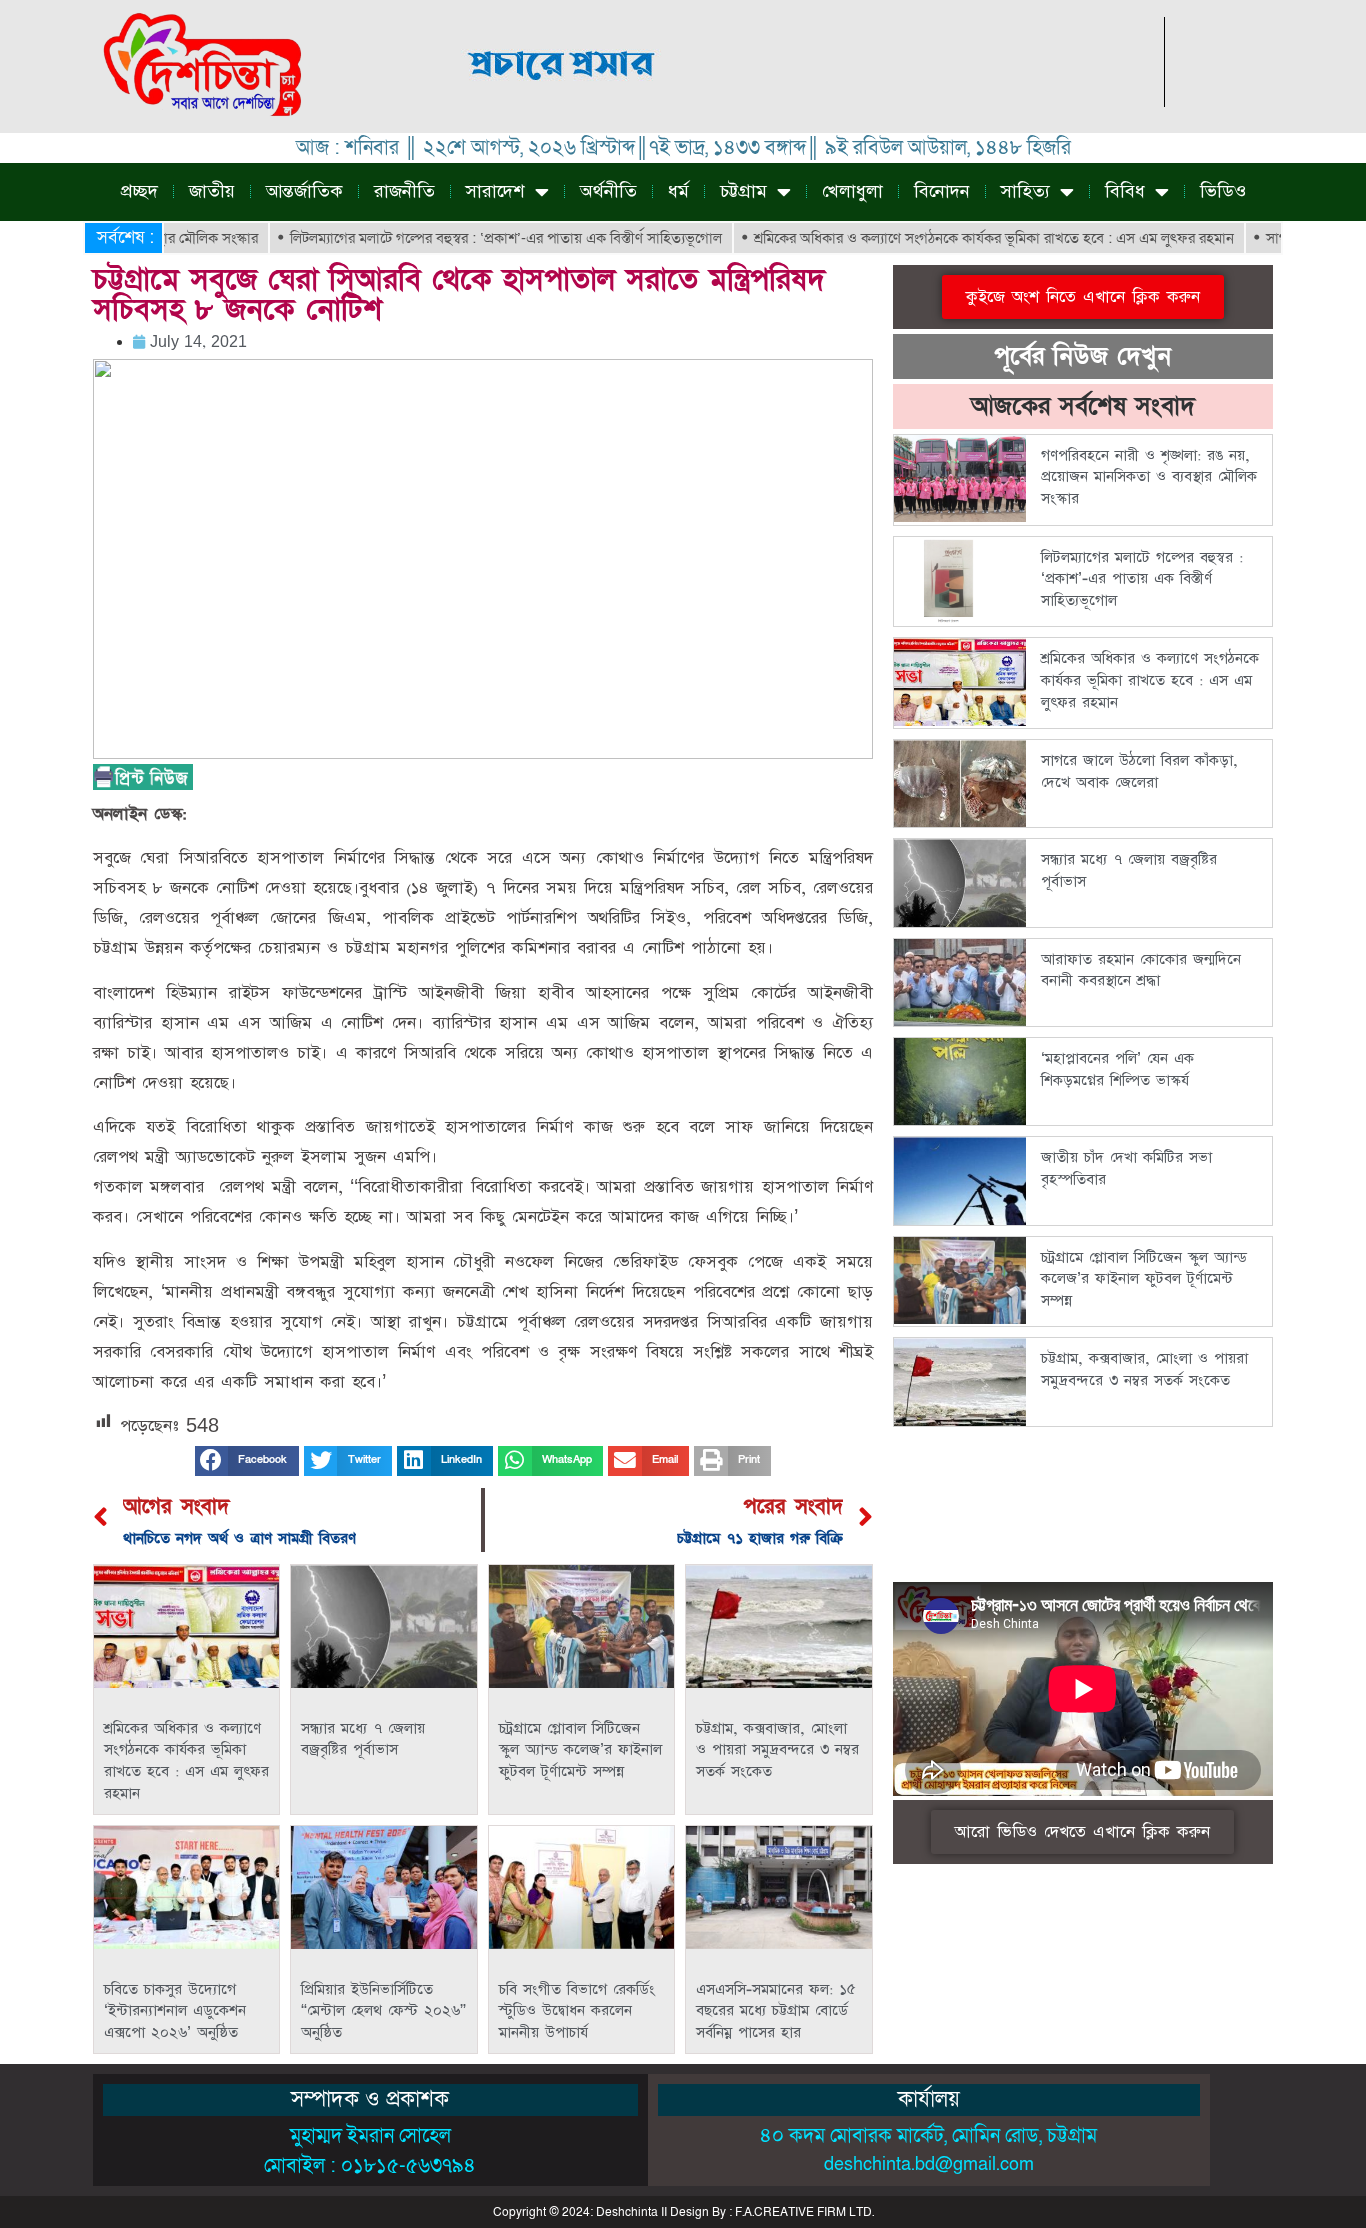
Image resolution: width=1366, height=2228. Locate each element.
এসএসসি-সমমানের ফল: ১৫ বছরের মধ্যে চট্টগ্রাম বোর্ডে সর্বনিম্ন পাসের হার (776, 2011)
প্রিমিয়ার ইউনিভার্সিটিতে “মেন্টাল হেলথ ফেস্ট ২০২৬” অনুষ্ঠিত (383, 2011)
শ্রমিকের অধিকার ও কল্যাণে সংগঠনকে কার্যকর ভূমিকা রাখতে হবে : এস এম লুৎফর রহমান (943, 238)
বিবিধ (1125, 191)
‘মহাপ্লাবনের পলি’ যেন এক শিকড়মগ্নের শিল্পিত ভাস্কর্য (1117, 1069)
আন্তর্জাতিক (304, 191)
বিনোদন (942, 191)
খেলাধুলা (852, 191)
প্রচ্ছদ (139, 191)
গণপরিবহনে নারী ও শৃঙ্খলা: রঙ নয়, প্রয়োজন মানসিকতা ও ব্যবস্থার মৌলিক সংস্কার (1149, 477)
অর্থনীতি (608, 191)
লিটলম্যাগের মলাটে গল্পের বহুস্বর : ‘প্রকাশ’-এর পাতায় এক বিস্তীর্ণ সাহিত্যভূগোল (455, 238)
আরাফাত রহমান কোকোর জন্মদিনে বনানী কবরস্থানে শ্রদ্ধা (1141, 970)
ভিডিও (1223, 191)
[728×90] (801, 101)
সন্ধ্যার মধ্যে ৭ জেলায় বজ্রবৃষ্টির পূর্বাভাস (363, 1739)
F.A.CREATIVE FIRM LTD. (804, 2212)
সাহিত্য (1025, 191)
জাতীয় (212, 191)
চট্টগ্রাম (743, 191)
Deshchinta (627, 2212)
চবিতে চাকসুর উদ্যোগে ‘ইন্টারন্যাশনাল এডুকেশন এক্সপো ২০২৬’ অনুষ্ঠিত (175, 2011)
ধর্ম (678, 191)
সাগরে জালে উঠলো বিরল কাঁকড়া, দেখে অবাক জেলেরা (1139, 771)
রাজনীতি (404, 191)
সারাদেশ (495, 191)
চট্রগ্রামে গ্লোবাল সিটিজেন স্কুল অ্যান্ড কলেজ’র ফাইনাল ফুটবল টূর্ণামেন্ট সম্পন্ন (580, 1750)
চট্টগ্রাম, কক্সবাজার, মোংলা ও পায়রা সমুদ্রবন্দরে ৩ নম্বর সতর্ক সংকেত (777, 1750)
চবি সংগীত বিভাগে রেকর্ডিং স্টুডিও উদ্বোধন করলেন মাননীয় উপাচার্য (577, 2011)
